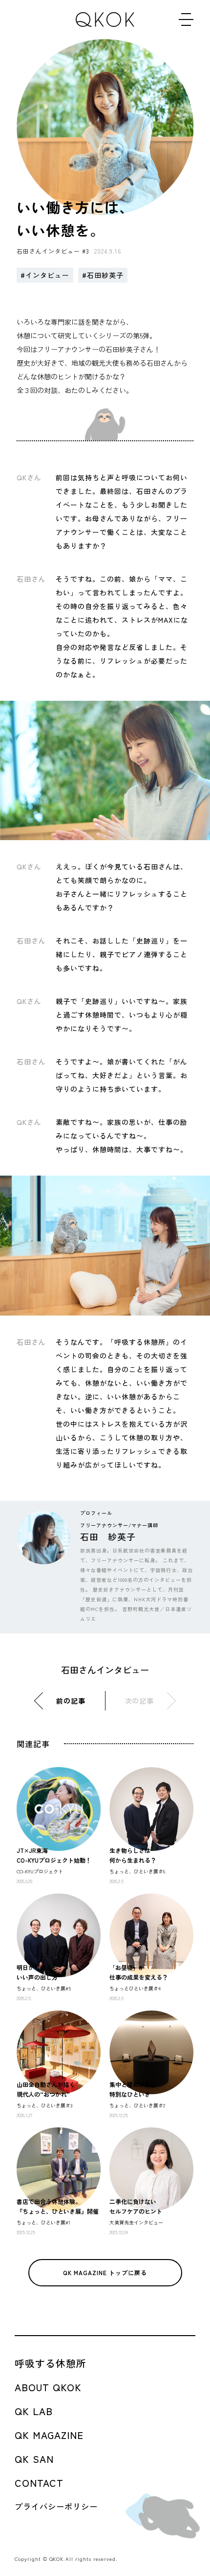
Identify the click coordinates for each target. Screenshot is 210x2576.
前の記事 (71, 1701)
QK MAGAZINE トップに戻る (105, 2272)
